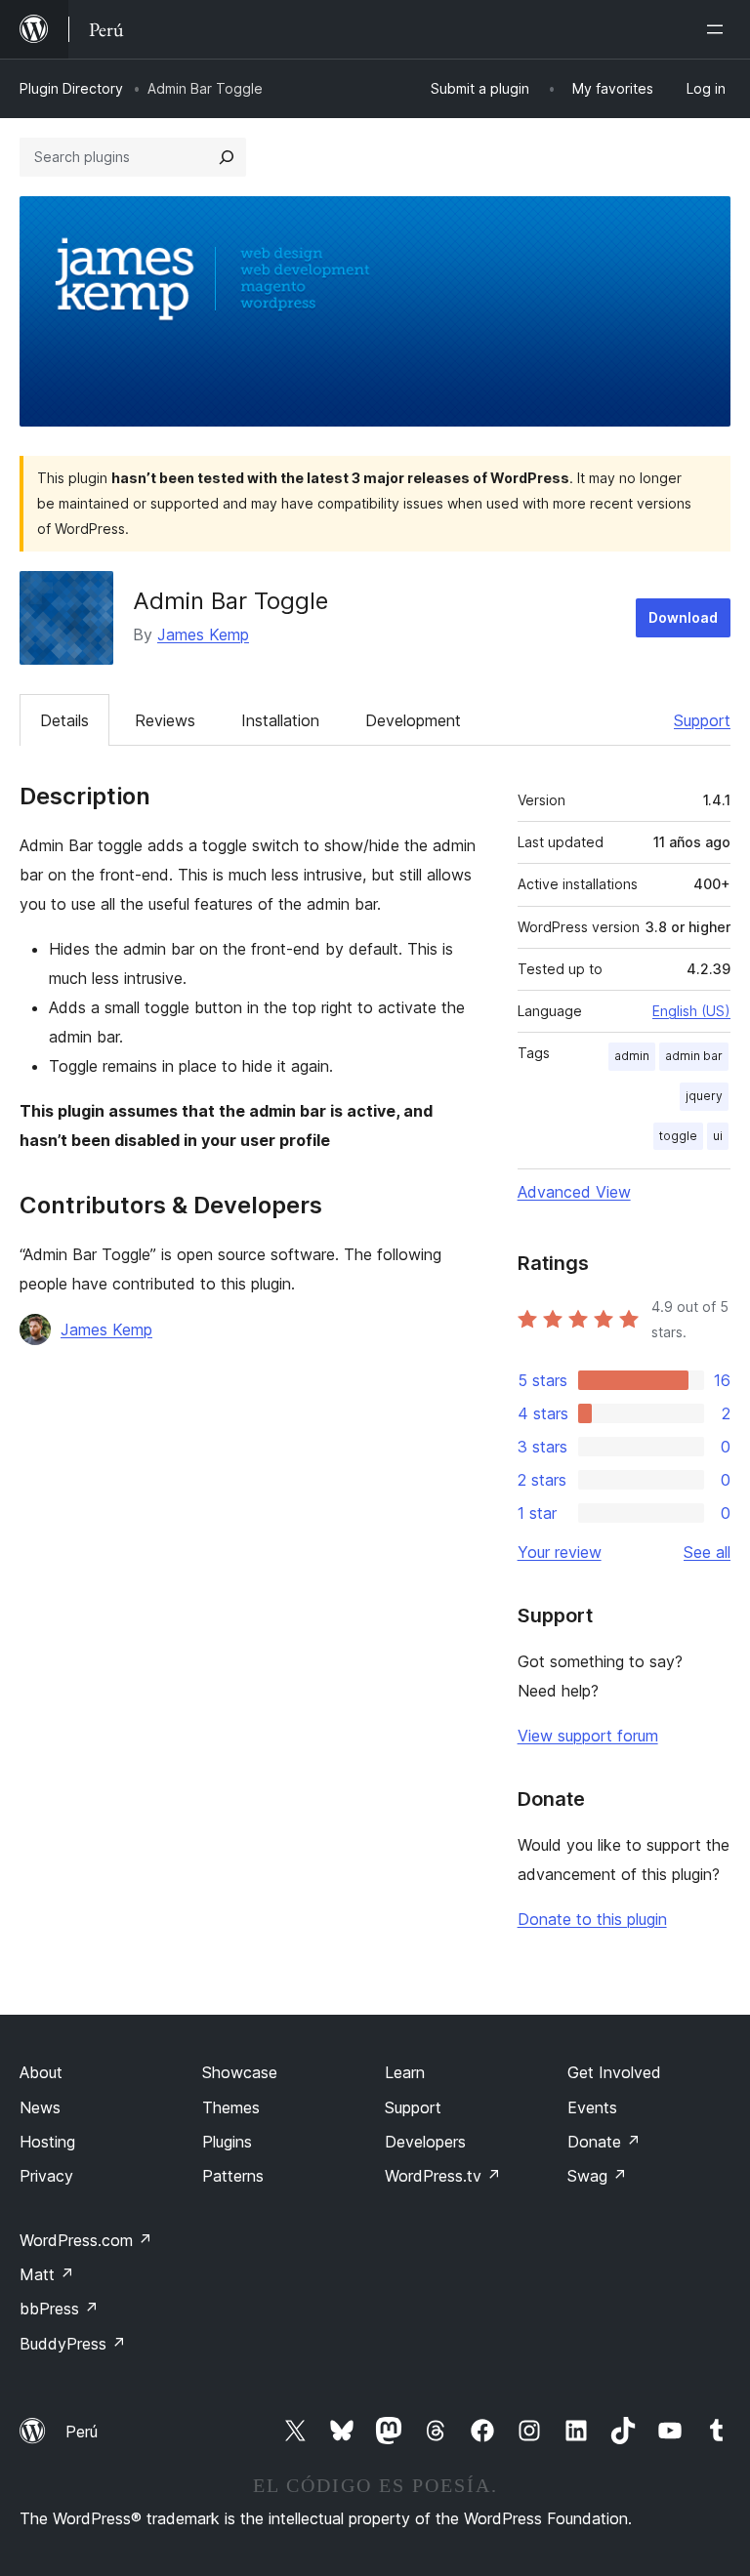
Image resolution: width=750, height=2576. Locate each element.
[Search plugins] (227, 157)
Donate (604, 2142)
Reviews (165, 720)
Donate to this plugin (592, 1919)
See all (707, 1552)
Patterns (233, 2176)
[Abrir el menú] (719, 29)
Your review (560, 1552)
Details (64, 720)
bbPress (59, 2309)
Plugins (227, 2142)
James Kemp (203, 634)
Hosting (47, 2142)
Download (683, 617)
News (40, 2107)
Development (413, 720)
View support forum (588, 1736)
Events (592, 2107)
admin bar (694, 1056)
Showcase (240, 2072)
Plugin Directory (71, 88)
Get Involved (614, 2072)
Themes (231, 2107)
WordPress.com (86, 2240)
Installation (280, 720)
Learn (405, 2072)
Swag (597, 2176)
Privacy (46, 2176)
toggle (678, 1136)
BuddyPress (73, 2344)
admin (632, 1056)
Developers (425, 2142)
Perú (82, 2432)
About (41, 2072)
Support (702, 720)
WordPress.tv (443, 2176)
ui (718, 1136)
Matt (47, 2274)
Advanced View (574, 1192)
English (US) (691, 1011)
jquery (704, 1096)
